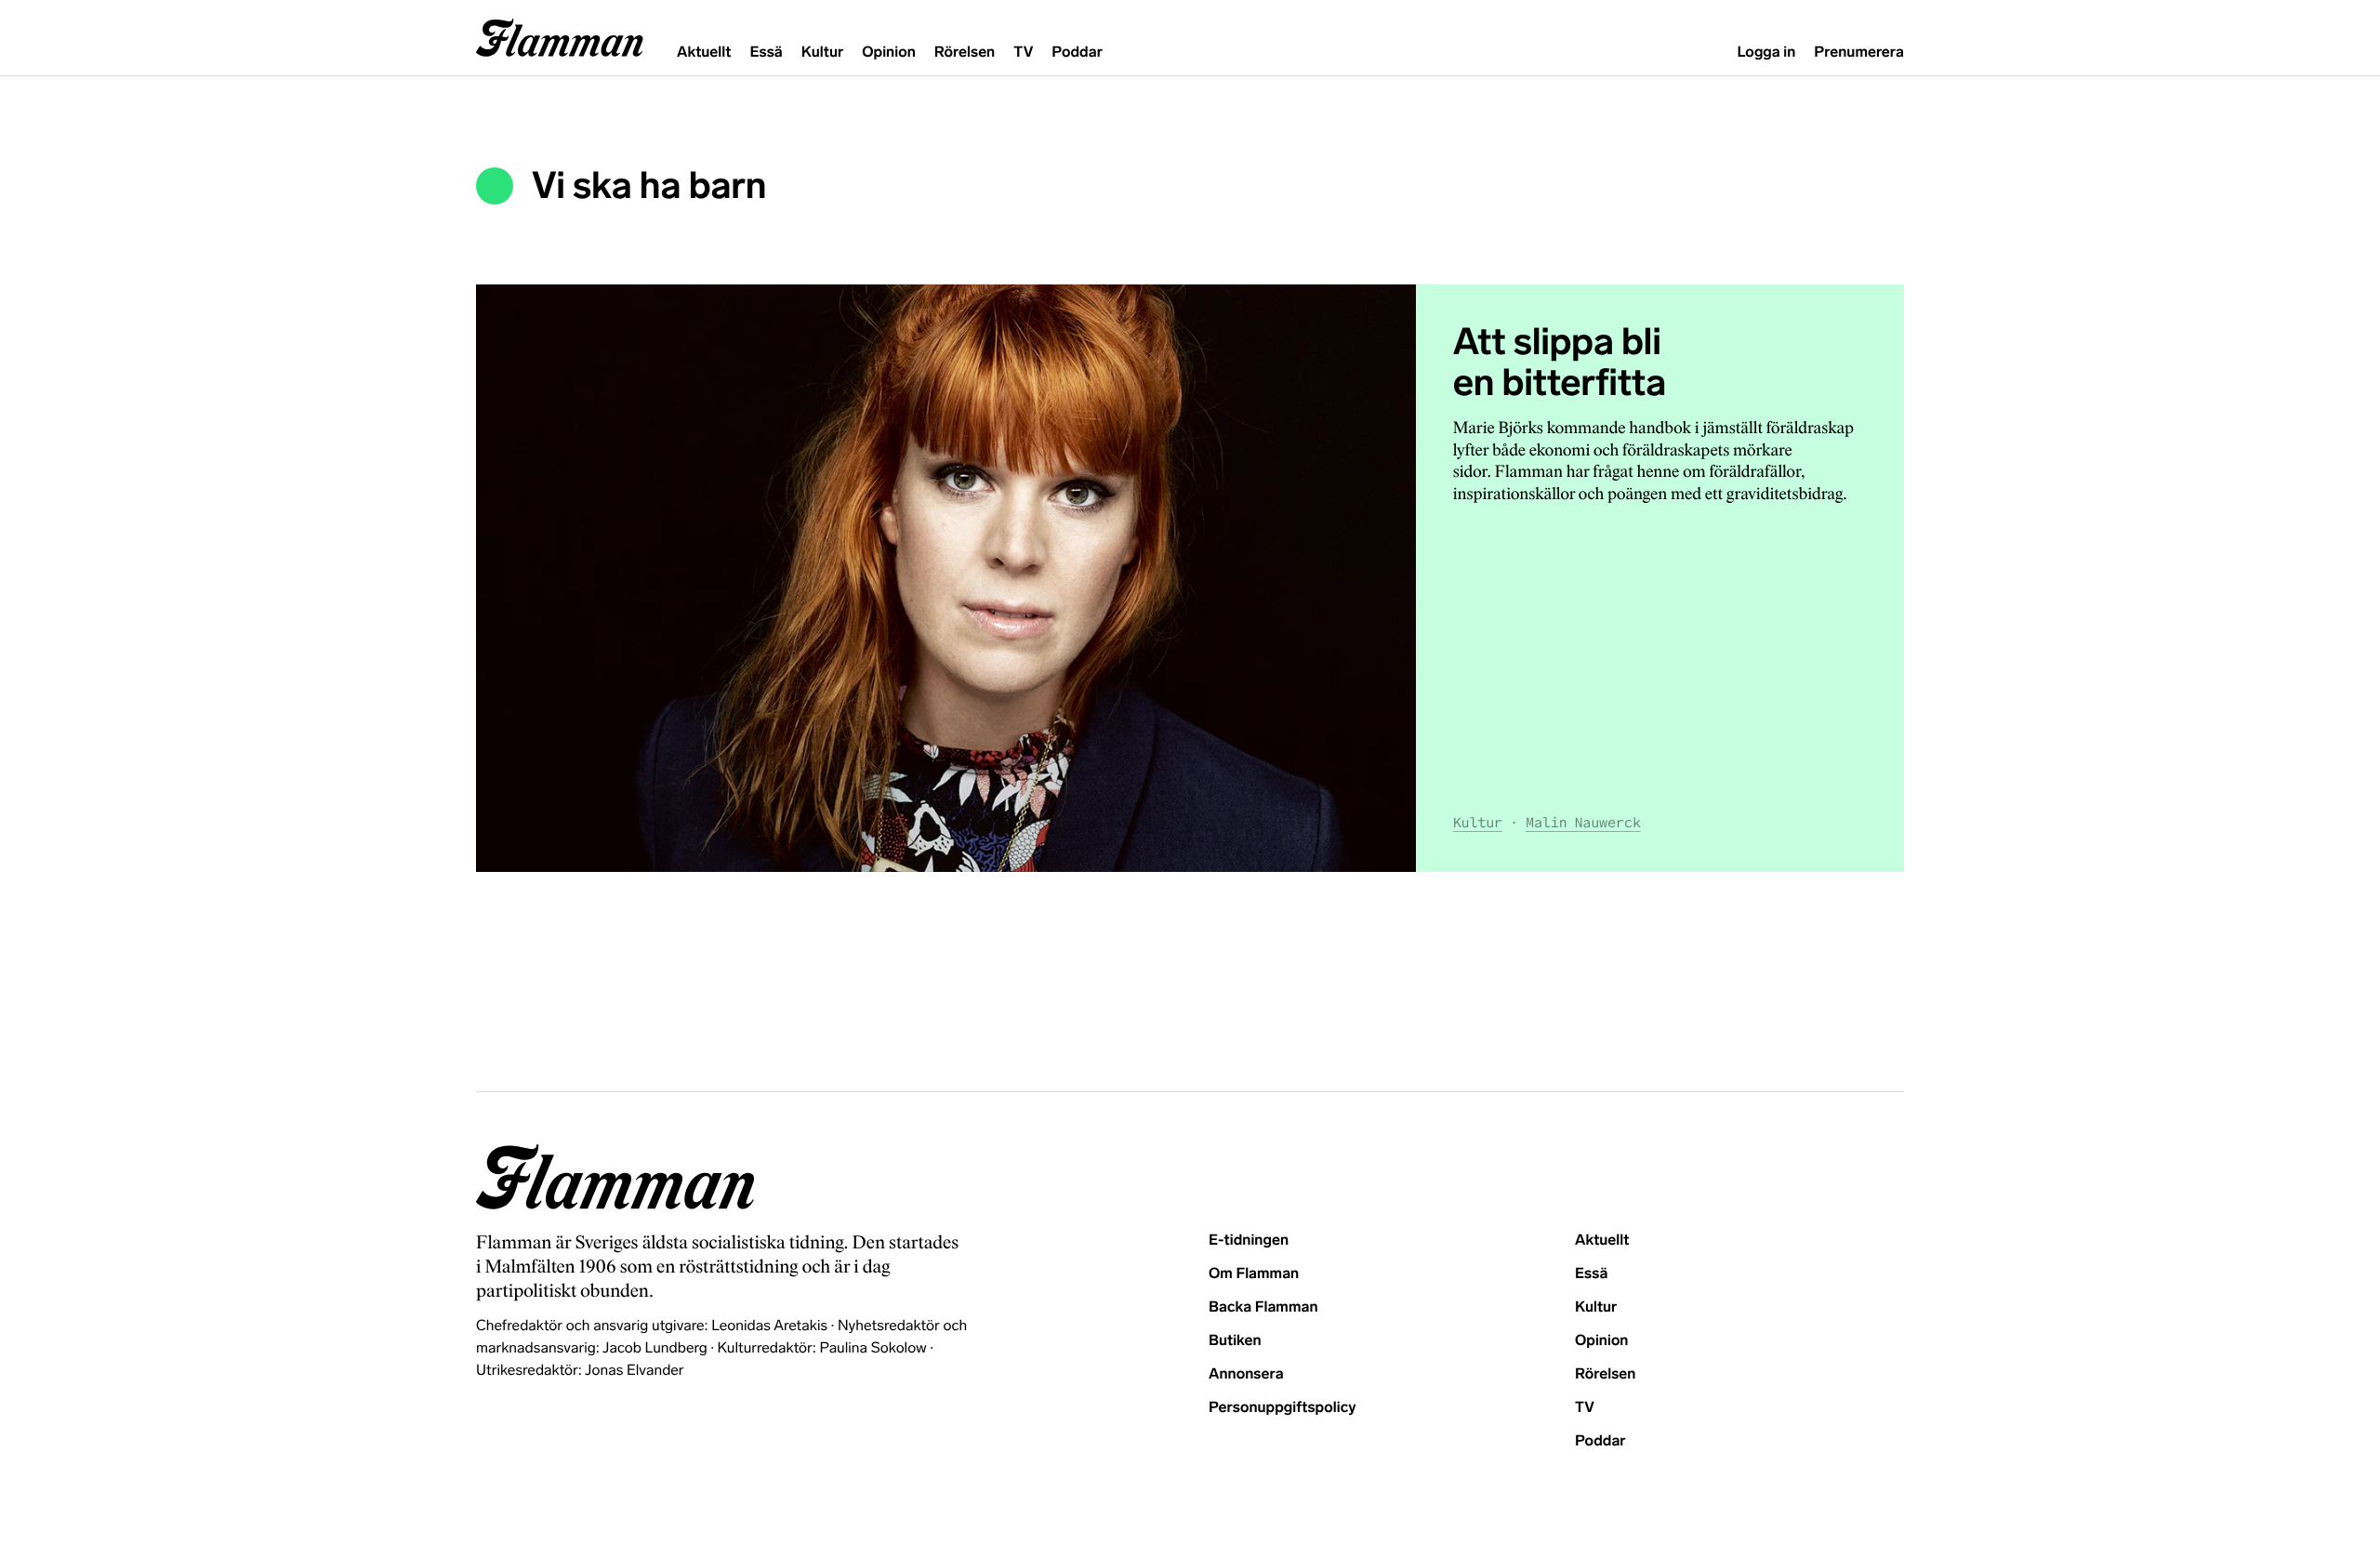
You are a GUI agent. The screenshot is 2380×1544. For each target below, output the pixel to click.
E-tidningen (1249, 1240)
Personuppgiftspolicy (1282, 1408)
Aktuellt (704, 53)
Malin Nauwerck (1583, 823)
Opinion (889, 53)
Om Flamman (1254, 1274)
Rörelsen (965, 53)
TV (1023, 53)
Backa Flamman (1263, 1307)
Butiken (1235, 1341)
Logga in (1766, 53)
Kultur (822, 53)
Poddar (1077, 53)
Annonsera (1246, 1374)
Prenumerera (1859, 53)
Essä (766, 53)
